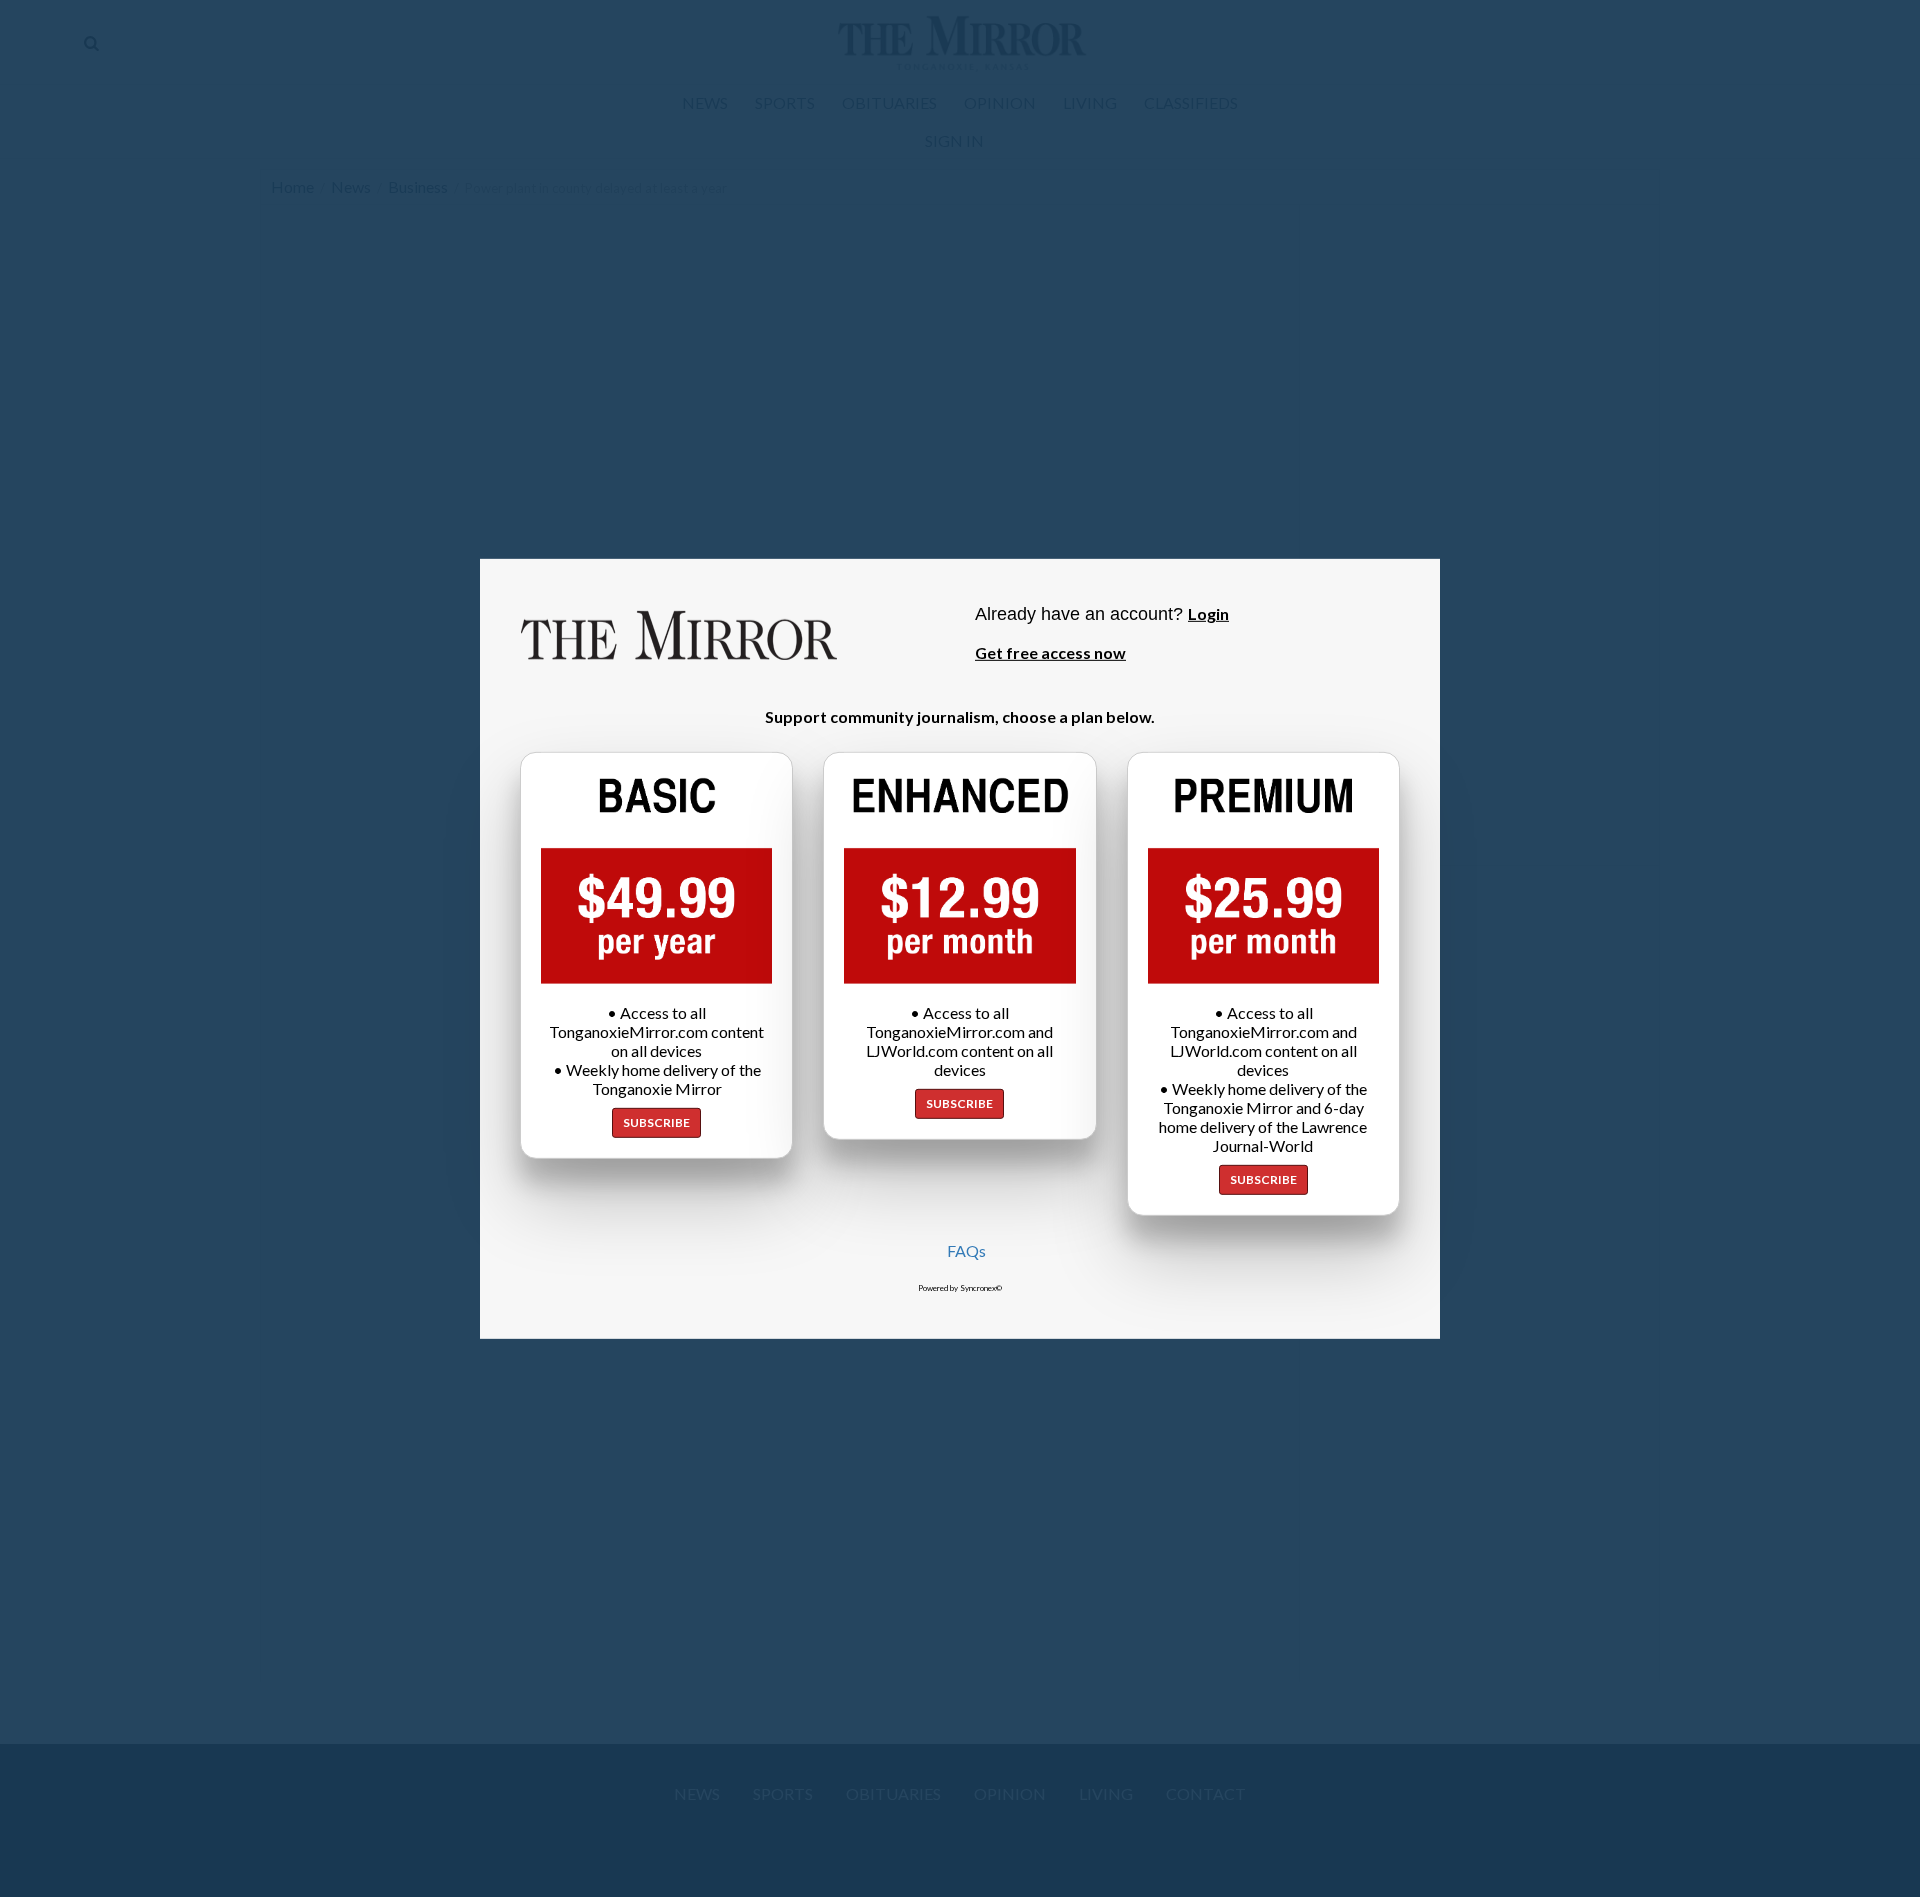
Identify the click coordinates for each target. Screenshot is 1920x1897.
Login (1208, 612)
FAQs (966, 1250)
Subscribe (656, 1122)
